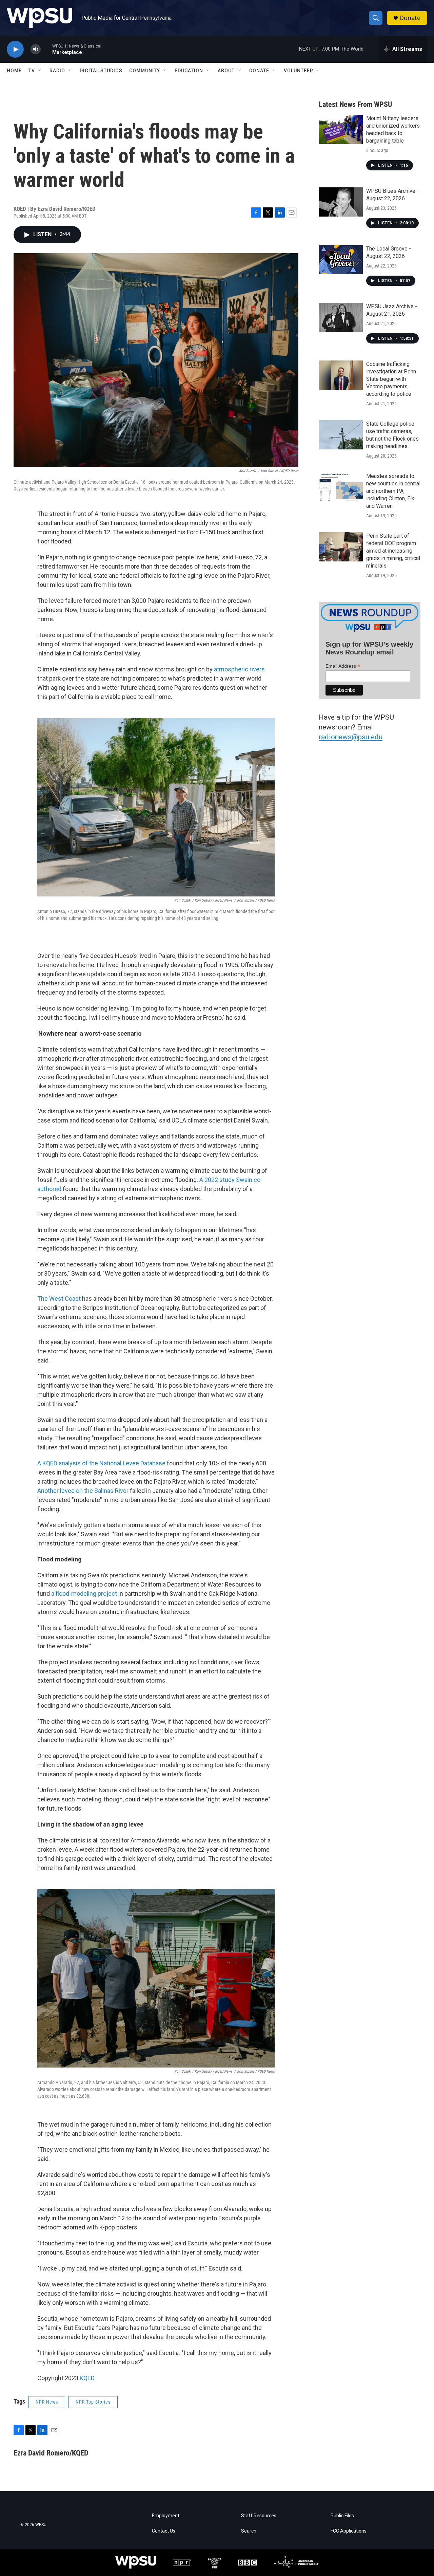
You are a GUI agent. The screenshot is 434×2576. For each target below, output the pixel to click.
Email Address (343, 666)
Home (14, 71)
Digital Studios (101, 71)
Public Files (342, 2516)
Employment (166, 2516)
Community (145, 71)
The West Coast (59, 1299)
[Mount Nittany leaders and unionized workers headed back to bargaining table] (341, 129)
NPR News (47, 2402)
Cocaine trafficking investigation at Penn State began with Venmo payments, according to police (391, 379)
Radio (57, 71)
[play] (15, 49)
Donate (410, 18)
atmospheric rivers (239, 669)
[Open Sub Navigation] (40, 71)
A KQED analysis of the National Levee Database (101, 1463)
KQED (87, 2378)
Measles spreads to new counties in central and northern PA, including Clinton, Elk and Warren (393, 491)
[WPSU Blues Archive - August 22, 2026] (341, 202)
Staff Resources (259, 2516)
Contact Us (164, 2531)
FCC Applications (349, 2531)
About (226, 71)
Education (189, 71)
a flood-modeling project (84, 1593)
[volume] (36, 49)
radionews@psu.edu (351, 737)
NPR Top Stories (93, 2402)
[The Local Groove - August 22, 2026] (341, 260)
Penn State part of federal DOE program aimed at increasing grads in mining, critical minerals (393, 551)
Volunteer (299, 71)
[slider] (46, 49)
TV (32, 71)
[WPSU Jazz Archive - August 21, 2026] (341, 317)
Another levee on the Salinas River (83, 1491)
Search (249, 2531)
